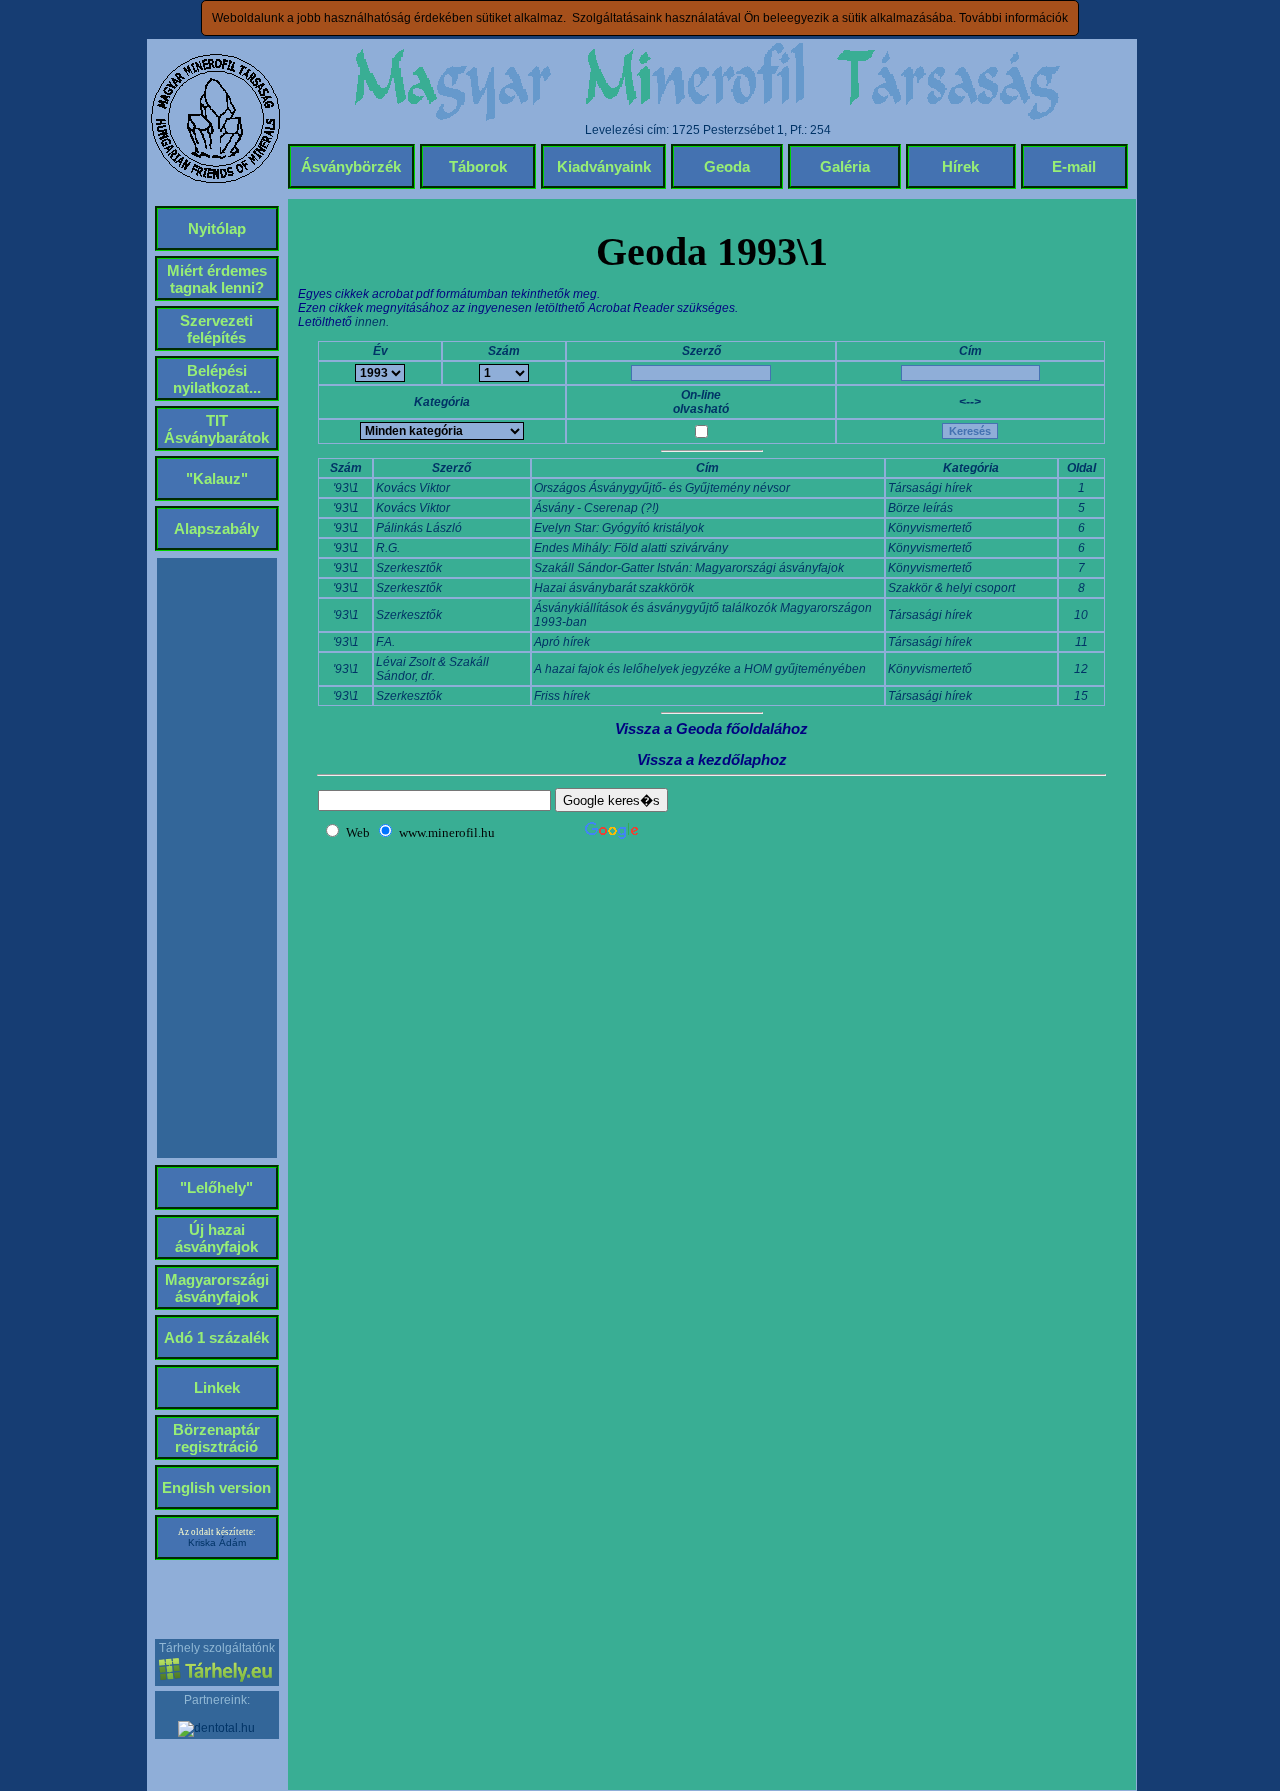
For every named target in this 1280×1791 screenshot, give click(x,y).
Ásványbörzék (351, 166)
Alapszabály (216, 528)
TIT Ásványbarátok (216, 429)
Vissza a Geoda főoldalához (711, 728)
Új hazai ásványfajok (216, 1238)
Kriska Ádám (217, 1542)
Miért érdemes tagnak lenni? (217, 279)
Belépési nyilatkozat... (217, 379)
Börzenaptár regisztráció (216, 1438)
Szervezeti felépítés (216, 329)
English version (216, 1487)
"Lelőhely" (216, 1187)
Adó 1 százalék (216, 1337)
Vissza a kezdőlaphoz (712, 759)
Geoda (727, 166)
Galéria (845, 166)
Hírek (960, 166)
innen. (372, 322)
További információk (1013, 18)
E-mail (1074, 166)
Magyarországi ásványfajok (217, 1288)
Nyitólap (217, 228)
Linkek (217, 1387)
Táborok (478, 166)
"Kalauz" (217, 478)
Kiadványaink (604, 166)
